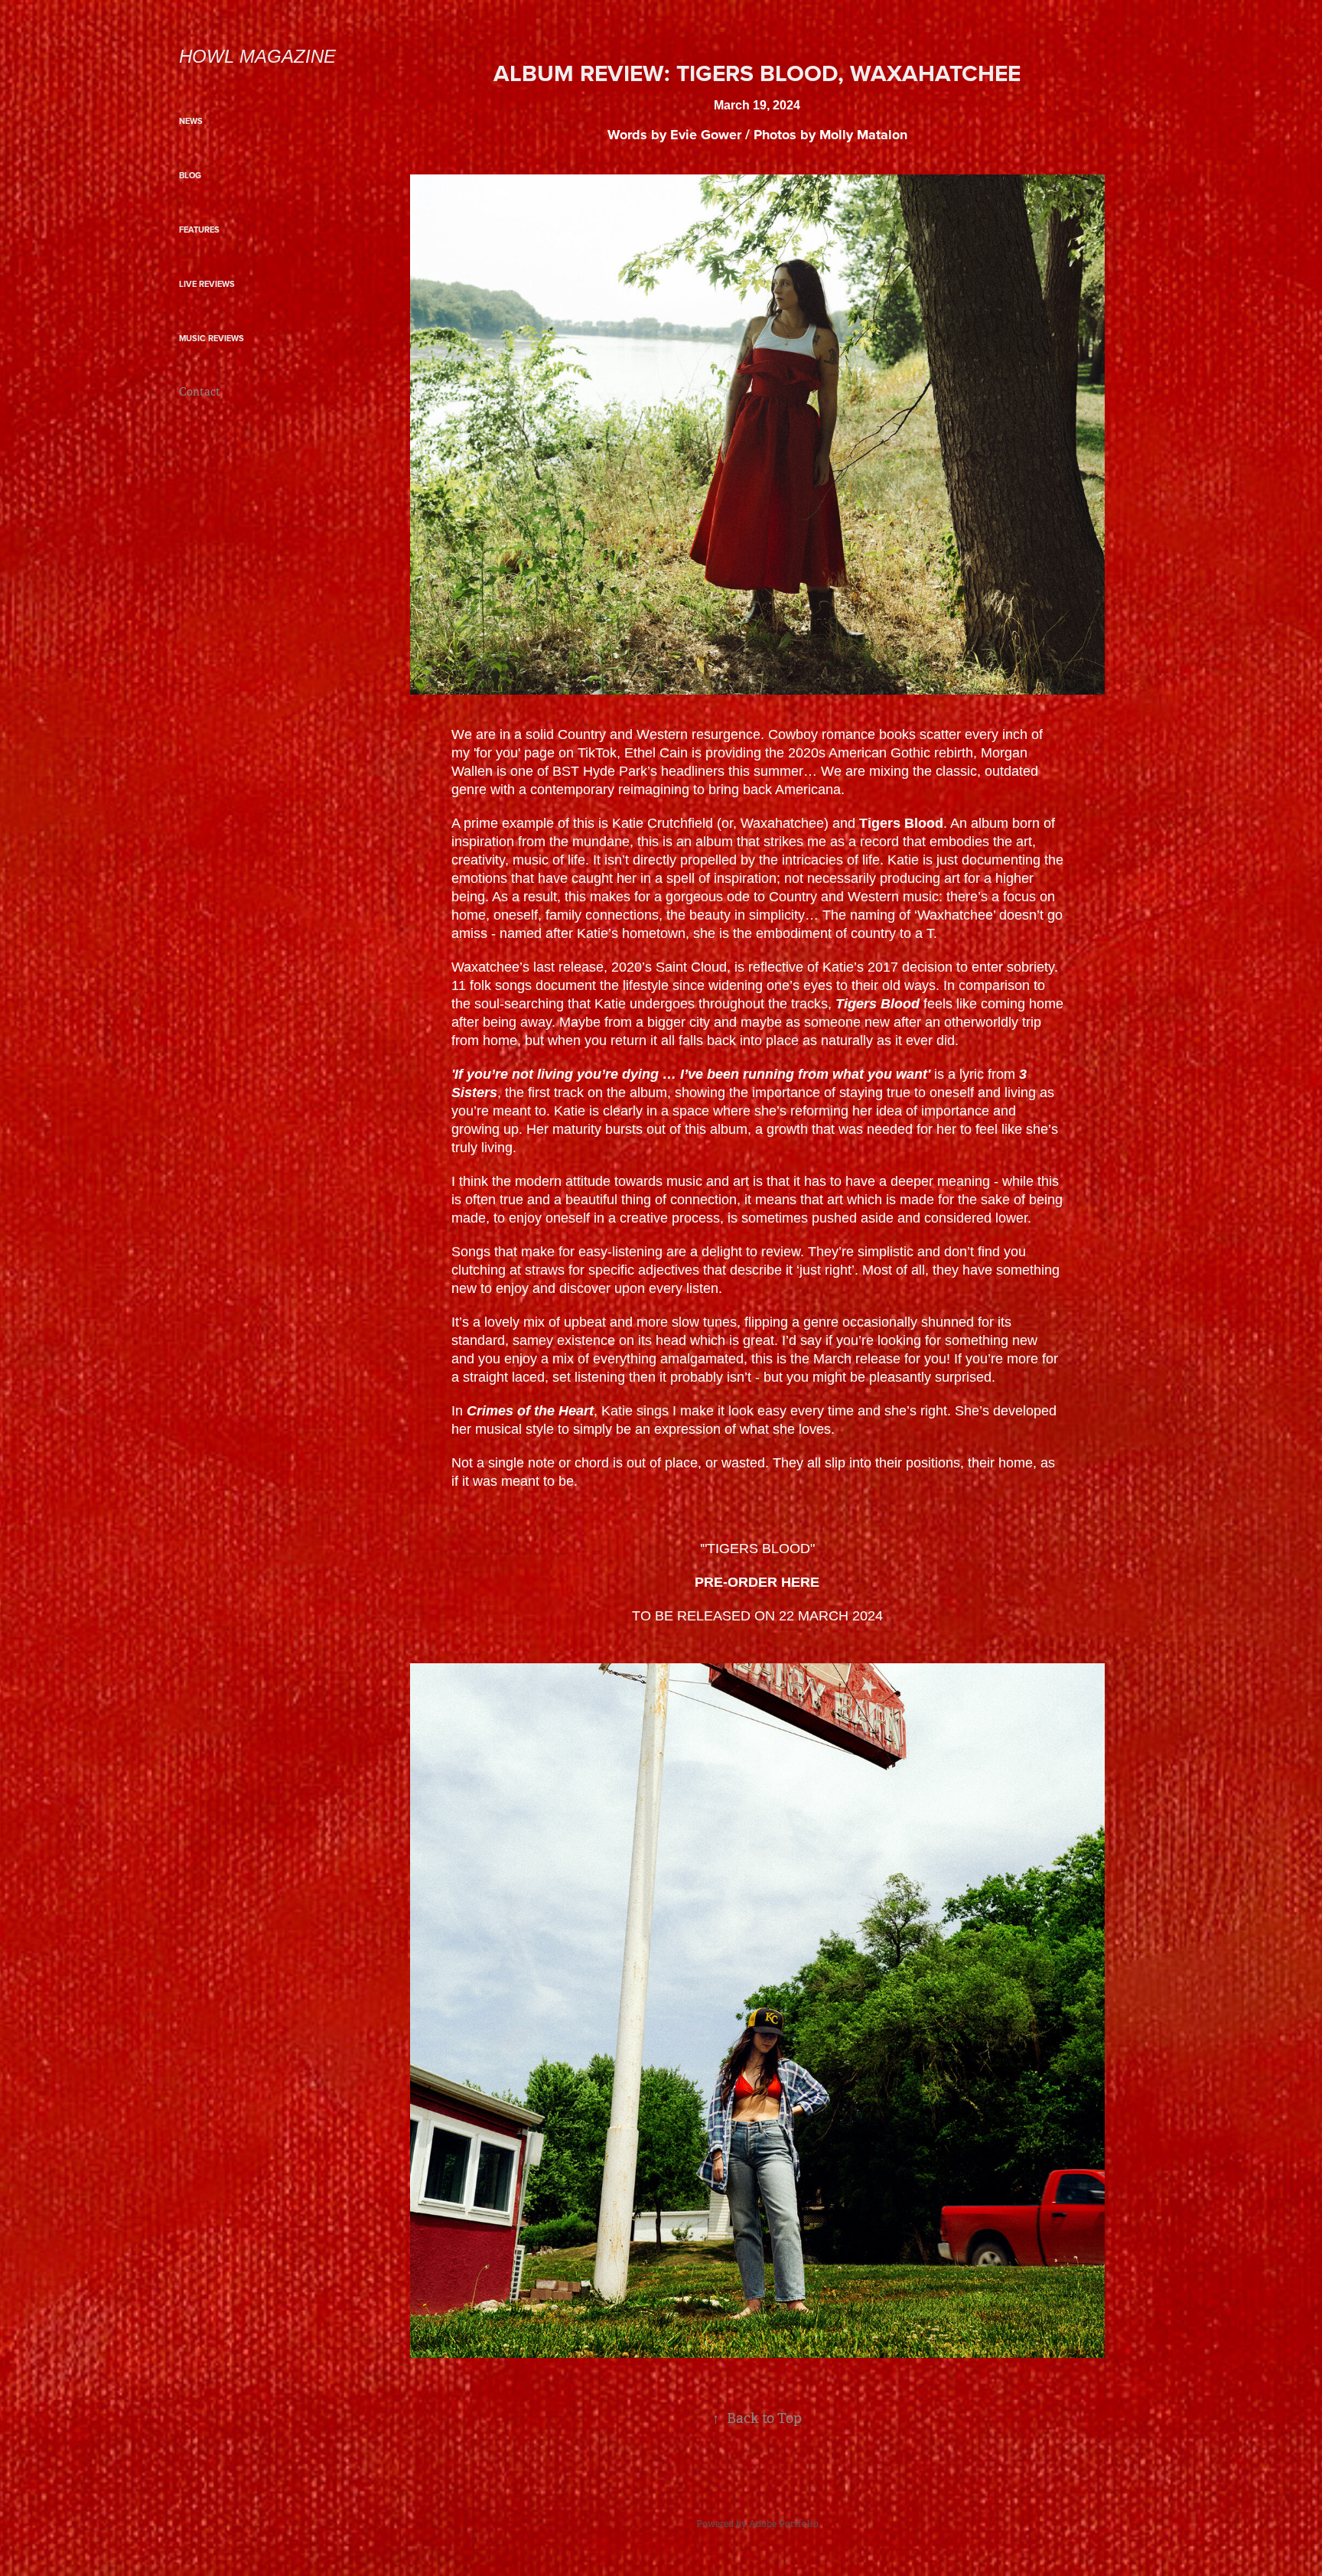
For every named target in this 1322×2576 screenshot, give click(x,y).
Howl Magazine (257, 56)
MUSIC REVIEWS (212, 338)
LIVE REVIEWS (207, 284)
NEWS (191, 121)
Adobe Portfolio (784, 2524)
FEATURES (199, 230)
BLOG (190, 175)
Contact (200, 392)
